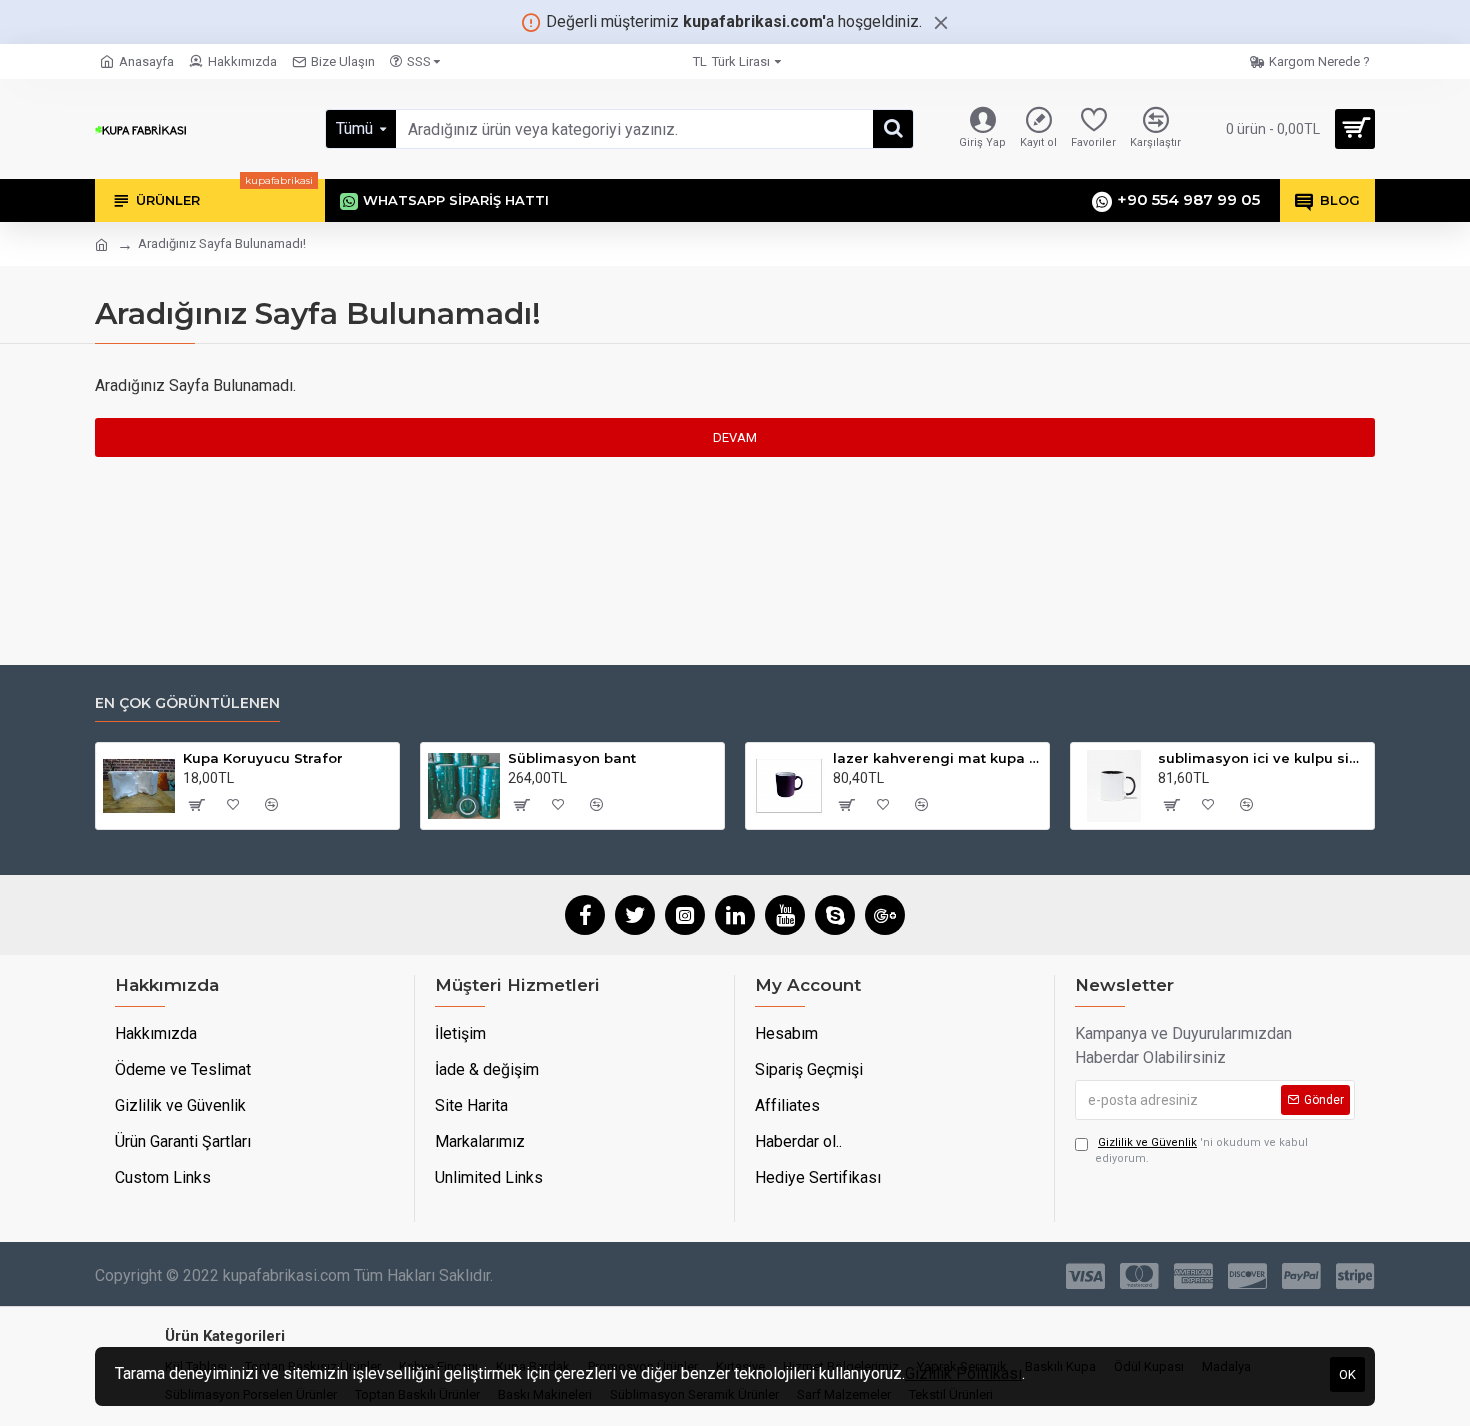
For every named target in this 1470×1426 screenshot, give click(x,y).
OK (1347, 1374)
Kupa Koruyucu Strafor (263, 758)
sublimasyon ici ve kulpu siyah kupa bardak (1262, 758)
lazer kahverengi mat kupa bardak (937, 758)
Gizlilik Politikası (963, 1373)
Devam (735, 437)
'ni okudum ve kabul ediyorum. (1201, 1151)
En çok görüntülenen (187, 703)
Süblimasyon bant (572, 758)
